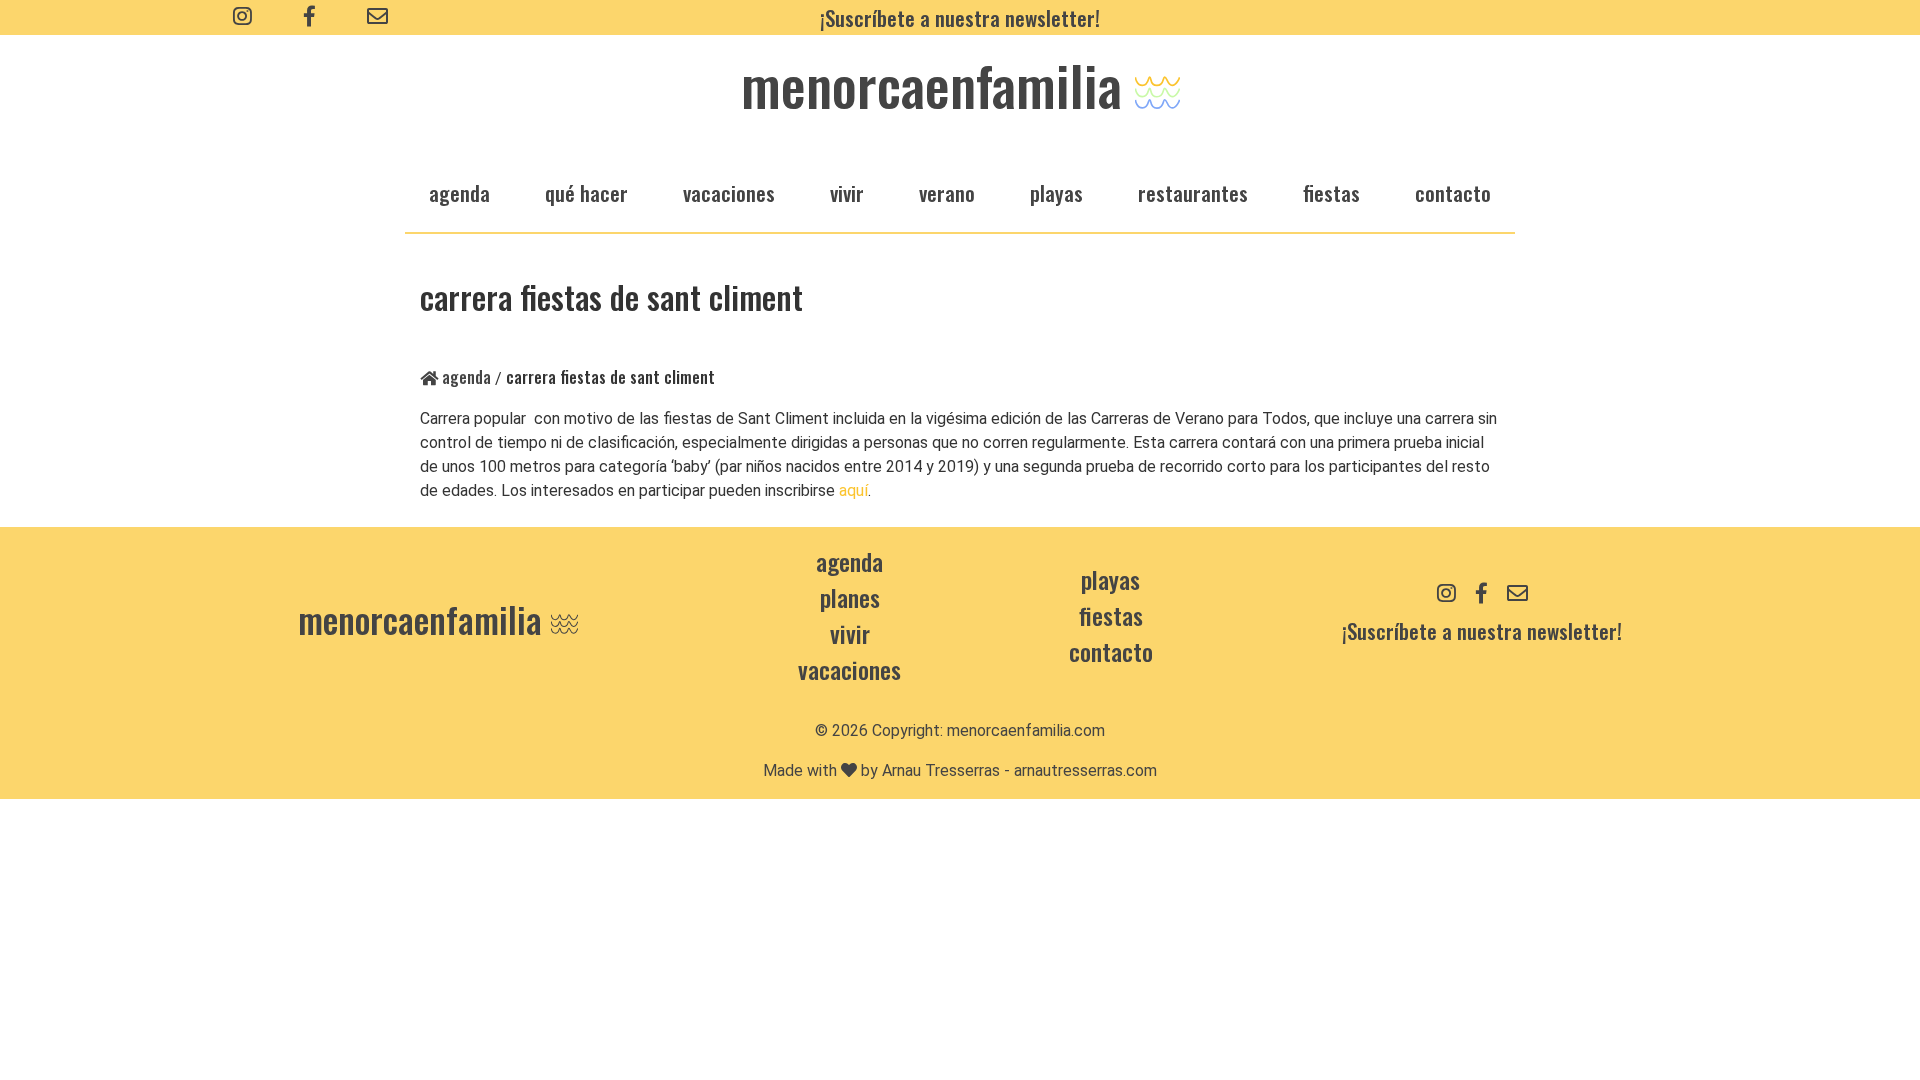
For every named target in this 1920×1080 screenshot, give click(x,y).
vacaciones (729, 192)
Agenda (464, 377)
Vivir (850, 633)
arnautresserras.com (1085, 770)
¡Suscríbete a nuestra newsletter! (960, 17)
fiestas (1331, 192)
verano (947, 192)
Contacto (1453, 192)
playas (1056, 192)
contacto (1111, 651)
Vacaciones (849, 669)
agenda (459, 192)
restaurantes (1193, 192)
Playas (1110, 579)
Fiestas (1111, 615)
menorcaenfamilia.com (1026, 730)
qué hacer (586, 192)
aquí (853, 490)
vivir (847, 192)
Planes (850, 597)
